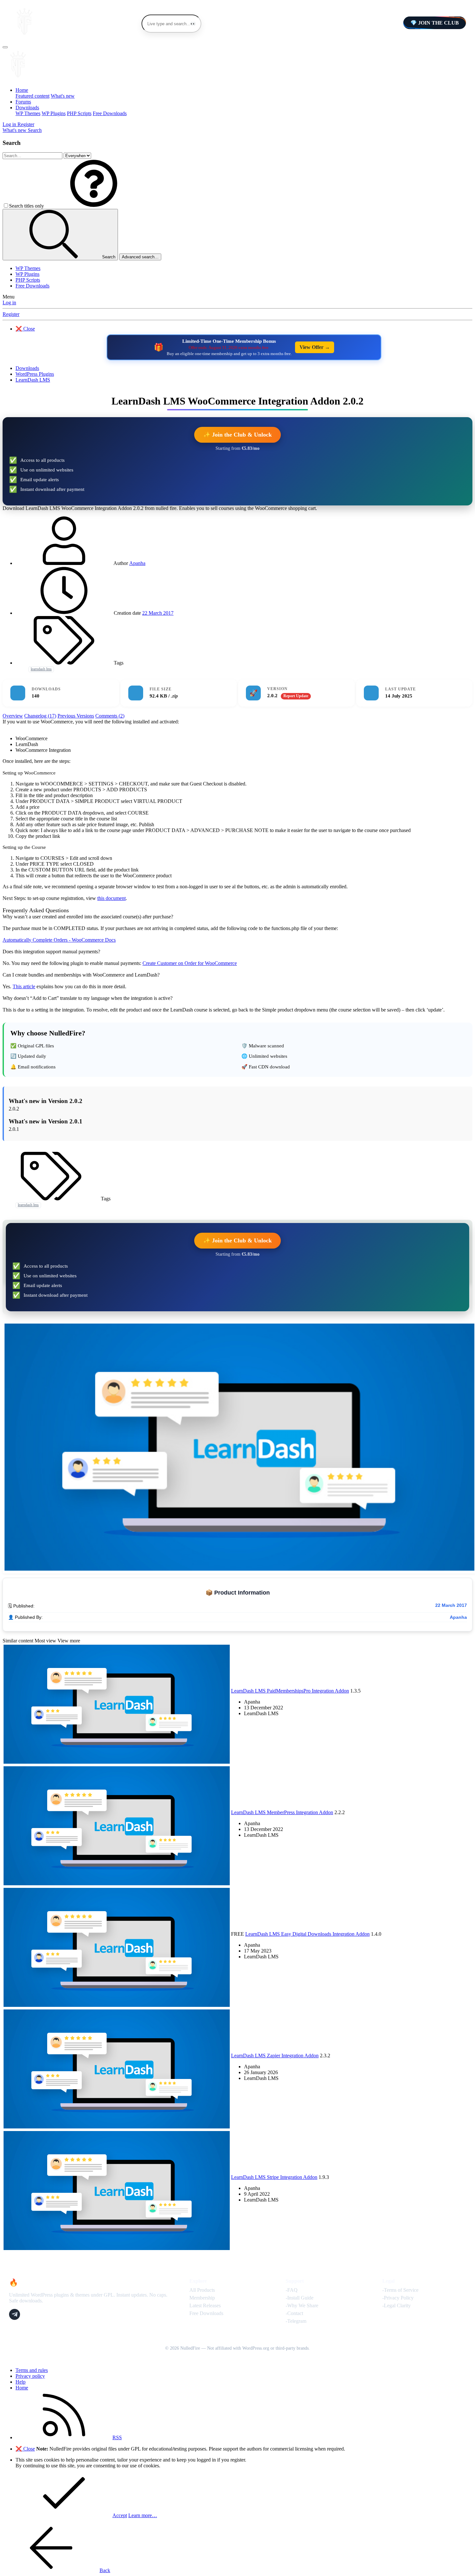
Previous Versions (76, 716)
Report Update (296, 696)
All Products (202, 2290)
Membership (202, 2298)
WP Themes (28, 113)
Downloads (27, 108)
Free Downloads (110, 113)
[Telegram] (15, 2314)
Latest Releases (205, 2305)
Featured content (32, 96)
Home (22, 90)
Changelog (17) (40, 716)
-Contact (294, 2313)
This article (24, 986)
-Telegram (296, 2321)
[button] (94, 206)
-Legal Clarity (396, 2305)
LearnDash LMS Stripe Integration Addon (274, 2177)
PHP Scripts (79, 113)
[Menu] (5, 47)
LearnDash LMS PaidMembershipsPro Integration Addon (290, 1691)
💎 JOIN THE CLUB (435, 23)
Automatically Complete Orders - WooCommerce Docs (59, 940)
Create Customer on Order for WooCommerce (190, 963)
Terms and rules (32, 2370)
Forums (23, 102)
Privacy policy (30, 2376)
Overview (13, 716)
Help (21, 2382)
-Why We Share (302, 2305)
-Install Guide (300, 2298)
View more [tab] (69, 1641)
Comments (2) (110, 716)
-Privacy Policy (398, 2298)
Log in (9, 303)
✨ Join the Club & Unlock (238, 435)
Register (11, 314)
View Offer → (315, 347)
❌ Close (25, 329)
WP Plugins (54, 113)
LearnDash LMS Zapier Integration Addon (275, 2056)
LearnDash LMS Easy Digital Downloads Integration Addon (307, 1934)
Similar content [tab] (18, 1641)
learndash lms (41, 669)
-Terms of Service (400, 2290)
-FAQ (292, 2290)
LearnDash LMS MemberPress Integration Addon (282, 1812)
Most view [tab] (45, 1641)
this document (111, 898)
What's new (63, 96)
